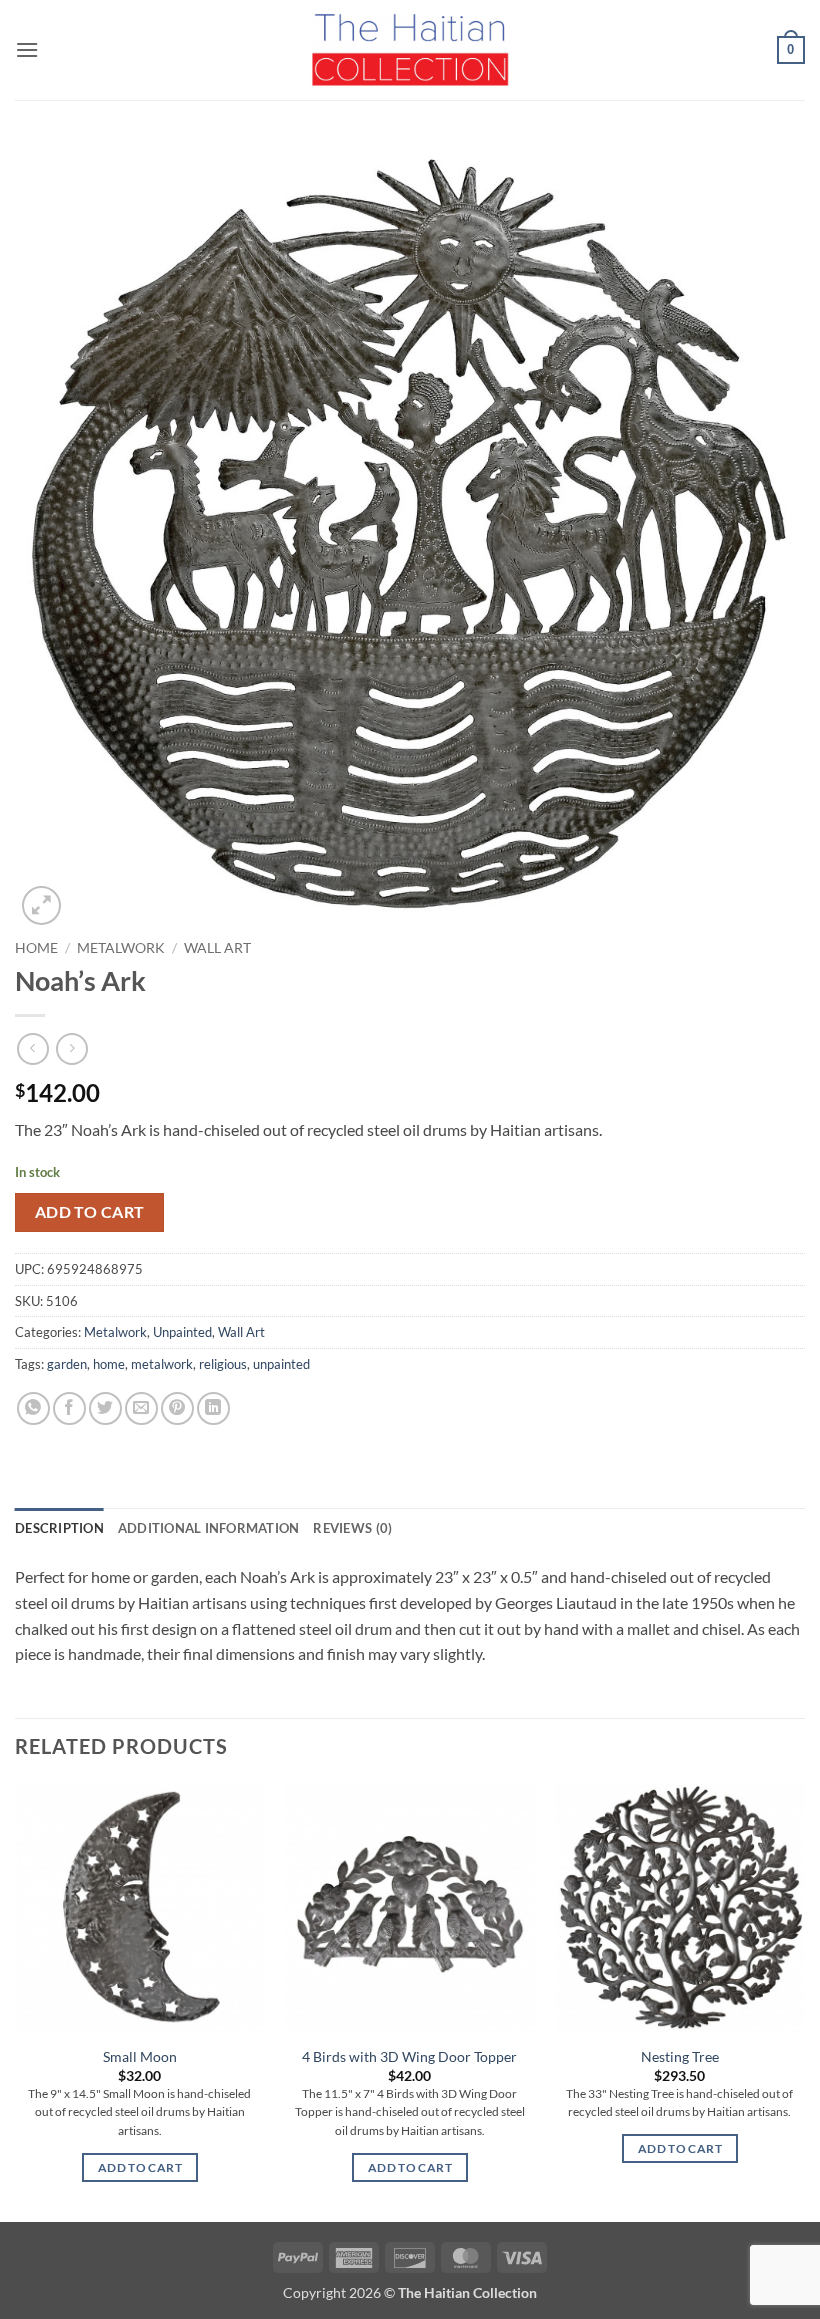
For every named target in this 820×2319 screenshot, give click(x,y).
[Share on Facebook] (69, 1408)
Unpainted (182, 1332)
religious (223, 1364)
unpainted (281, 1364)
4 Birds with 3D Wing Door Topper (409, 2056)
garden (67, 1364)
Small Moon (140, 2056)
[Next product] (32, 1048)
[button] (27, 49)
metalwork (162, 1364)
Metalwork (121, 948)
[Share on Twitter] (105, 1408)
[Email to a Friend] (141, 1408)
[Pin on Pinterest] (177, 1408)
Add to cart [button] (140, 2167)
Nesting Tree (680, 2056)
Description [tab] (59, 1528)
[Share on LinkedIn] (213, 1408)
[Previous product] (71, 1048)
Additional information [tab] (209, 1528)
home (109, 1364)
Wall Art (217, 948)
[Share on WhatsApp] (33, 1408)
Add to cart (90, 1212)
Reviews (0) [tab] (352, 1528)
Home (36, 948)
